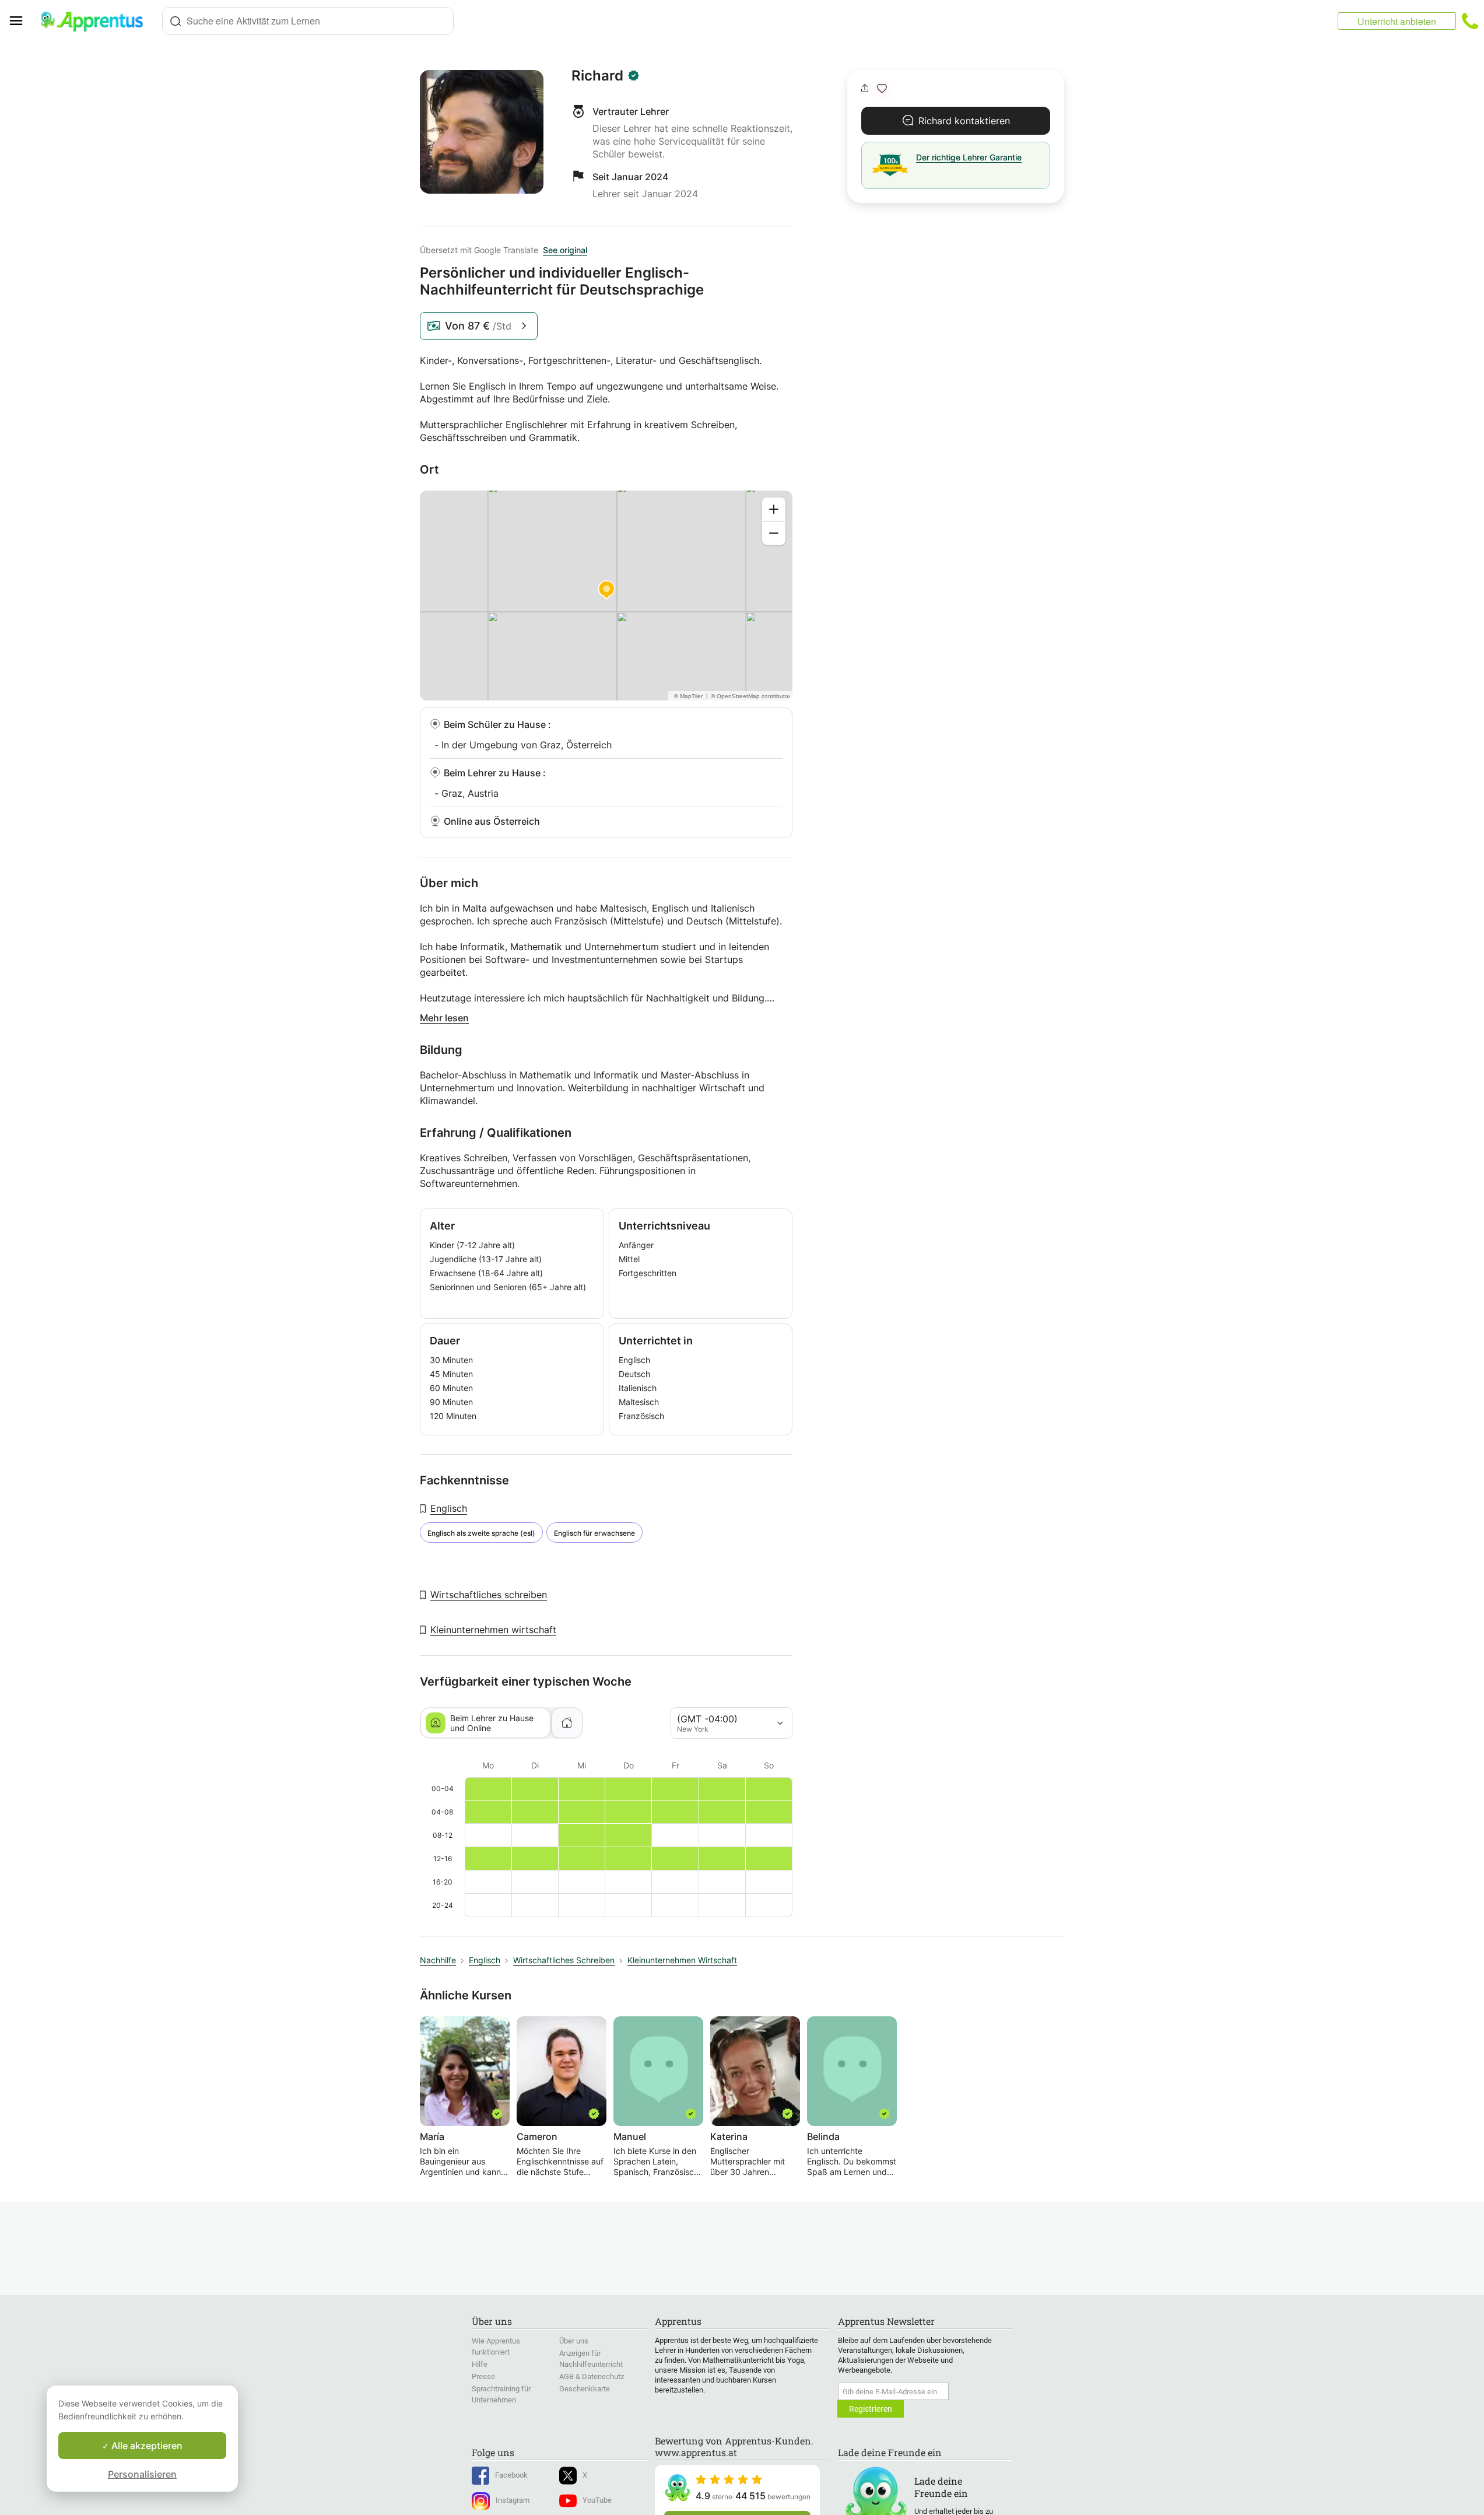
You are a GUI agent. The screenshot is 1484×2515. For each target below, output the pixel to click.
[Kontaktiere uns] (1470, 21)
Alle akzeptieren (146, 2446)
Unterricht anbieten (1397, 21)
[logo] (97, 21)
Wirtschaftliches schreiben (489, 1595)
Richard (597, 76)
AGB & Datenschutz (592, 2376)
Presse (483, 2376)
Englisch (449, 1508)
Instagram (513, 2500)
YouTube (597, 2500)
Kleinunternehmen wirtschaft (493, 1630)
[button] (882, 88)
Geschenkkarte (585, 2389)
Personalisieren (142, 2474)
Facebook (511, 2475)
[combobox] (308, 21)
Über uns (574, 2341)
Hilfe (480, 2364)
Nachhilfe (438, 1960)
